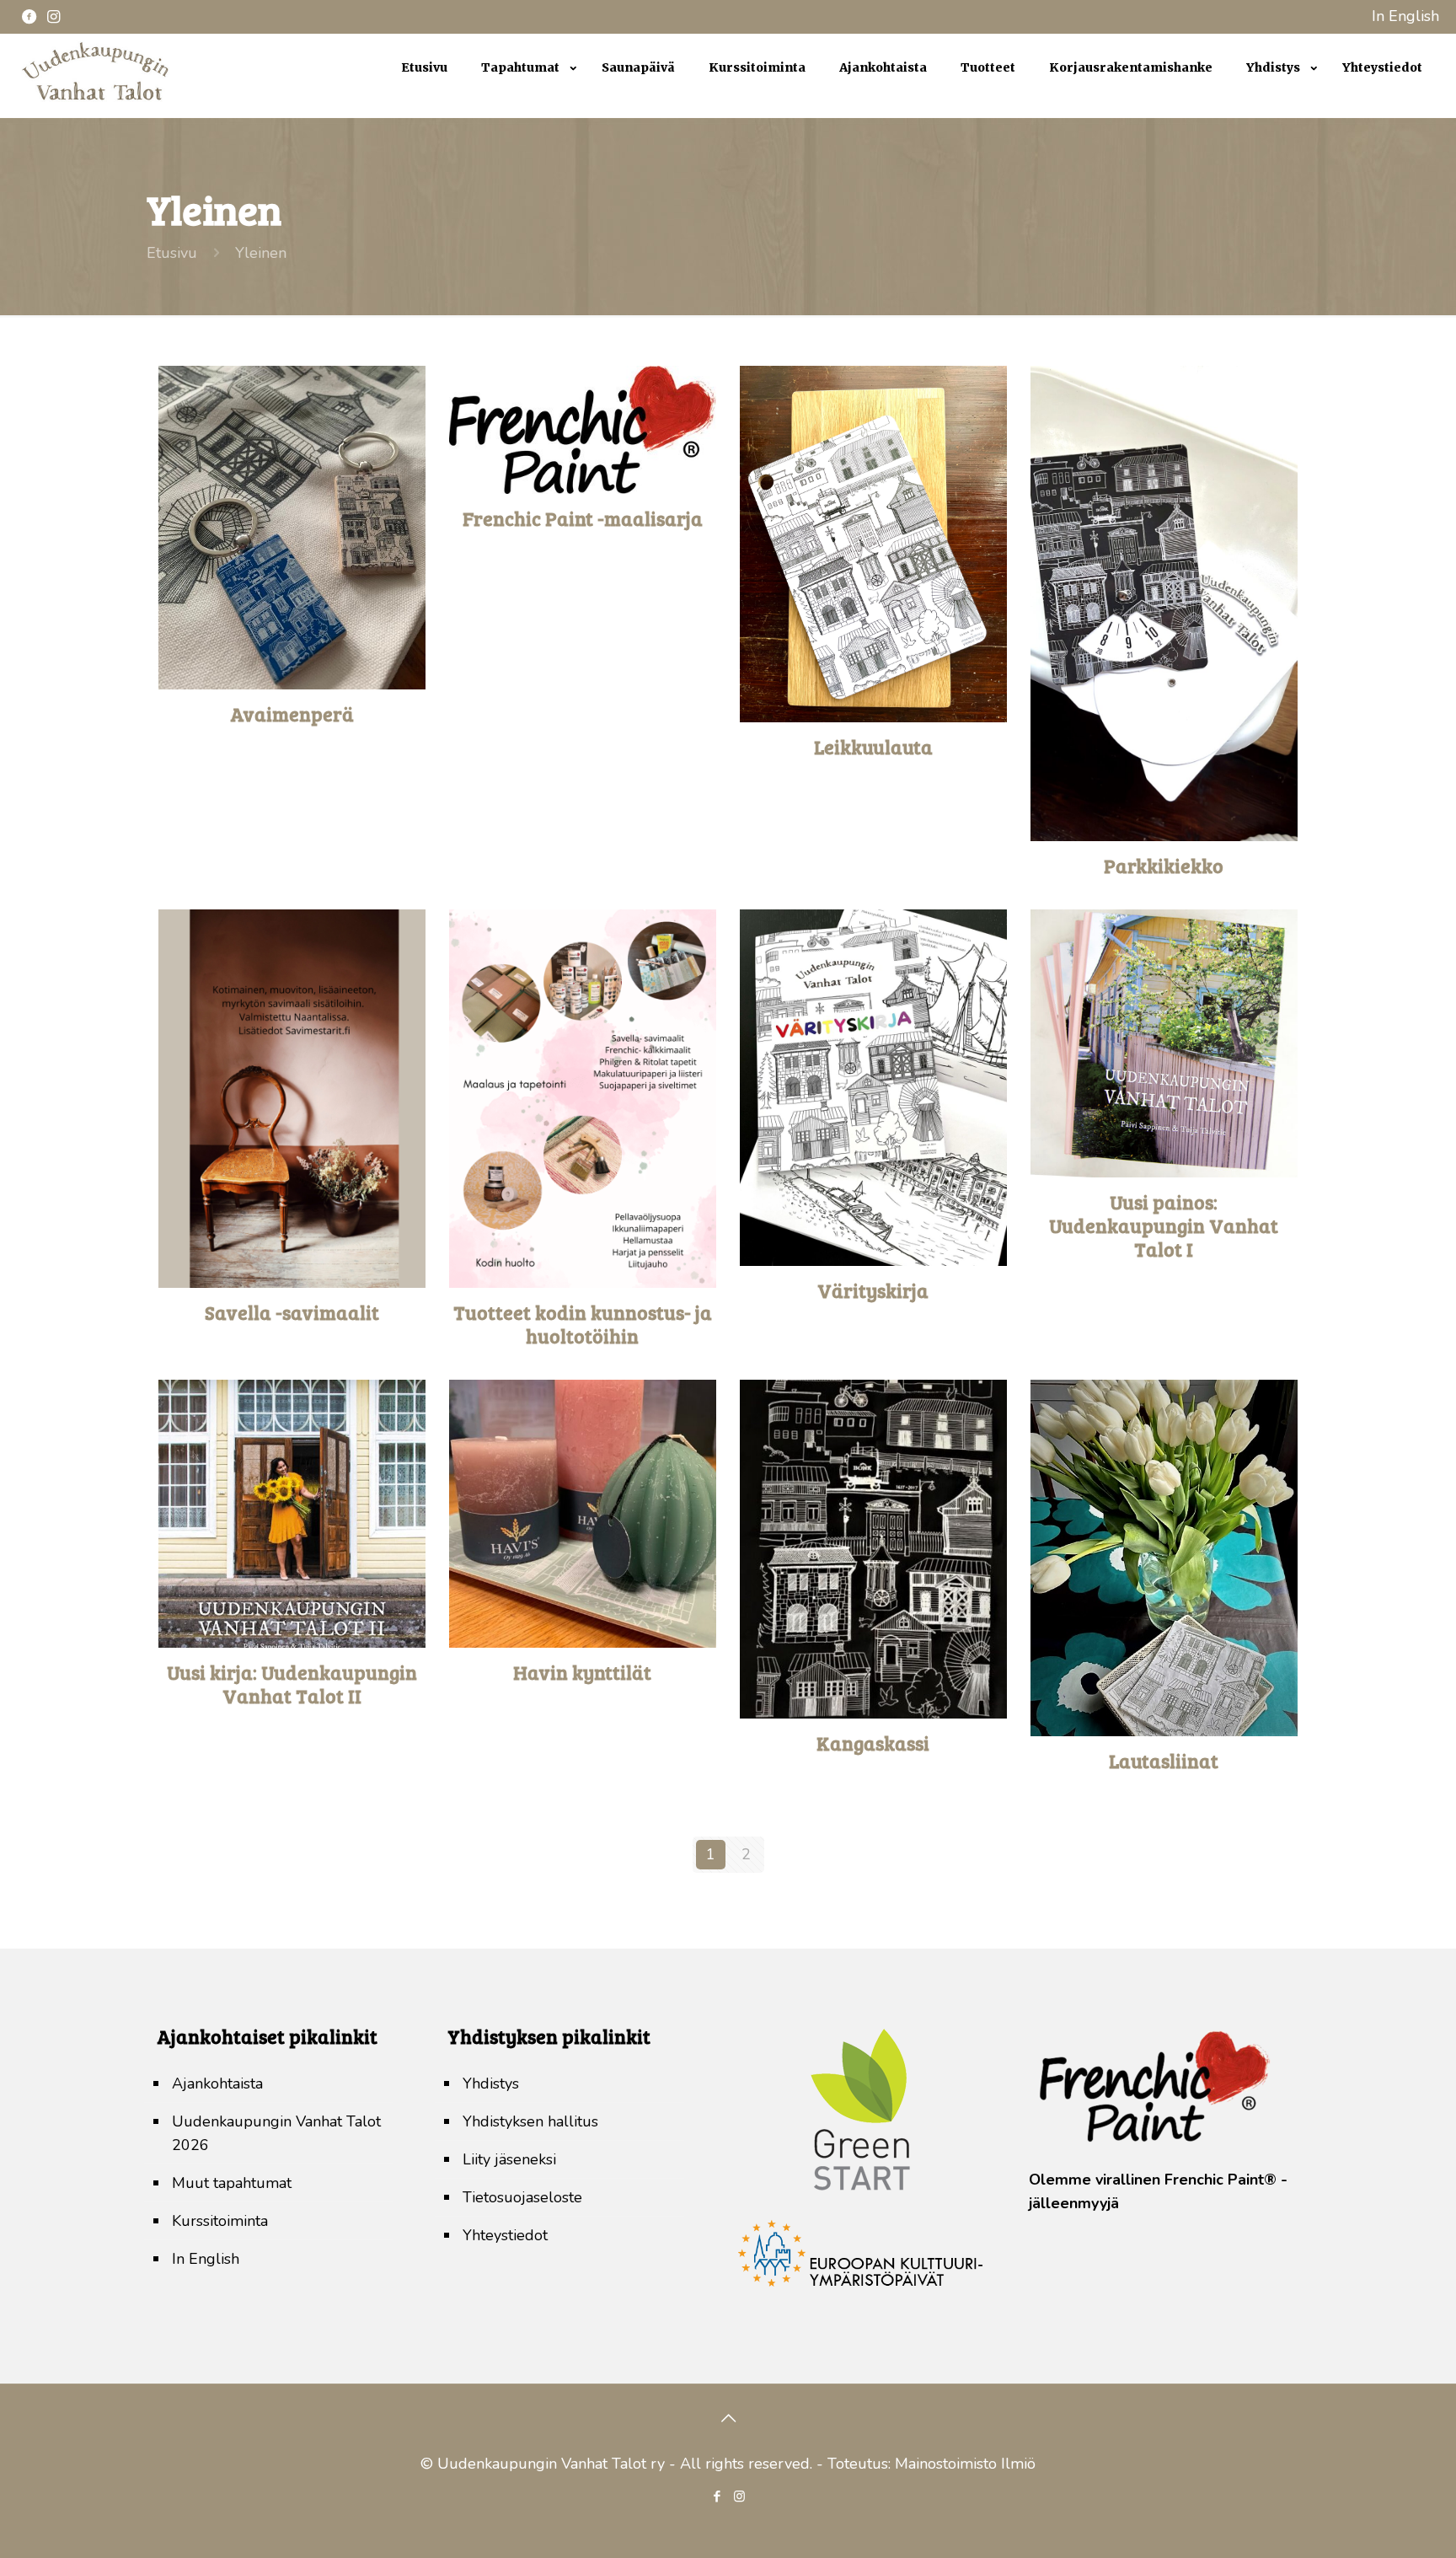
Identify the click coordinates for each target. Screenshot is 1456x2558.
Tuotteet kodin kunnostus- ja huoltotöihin (583, 1324)
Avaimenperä (292, 713)
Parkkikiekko (1164, 865)
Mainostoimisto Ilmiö (965, 2464)
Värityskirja (873, 1290)
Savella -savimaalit (292, 1312)
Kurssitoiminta (220, 2221)
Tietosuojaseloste (522, 2197)
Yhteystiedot (505, 2235)
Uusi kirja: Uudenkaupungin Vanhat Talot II (292, 1684)
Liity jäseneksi (509, 2159)
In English (1405, 16)
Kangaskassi (873, 1743)
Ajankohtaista (217, 2083)
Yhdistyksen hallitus (530, 2121)
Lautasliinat (1164, 1760)
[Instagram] (739, 2496)
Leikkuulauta (873, 746)
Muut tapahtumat (232, 2183)
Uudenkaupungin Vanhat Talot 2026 (276, 2133)
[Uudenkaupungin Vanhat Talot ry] (95, 101)
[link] (525, 110)
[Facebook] (717, 2496)
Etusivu (172, 253)
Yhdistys (491, 2083)
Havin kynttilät (582, 1672)
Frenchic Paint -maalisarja (583, 518)
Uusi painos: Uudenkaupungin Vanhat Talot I (1164, 1225)
